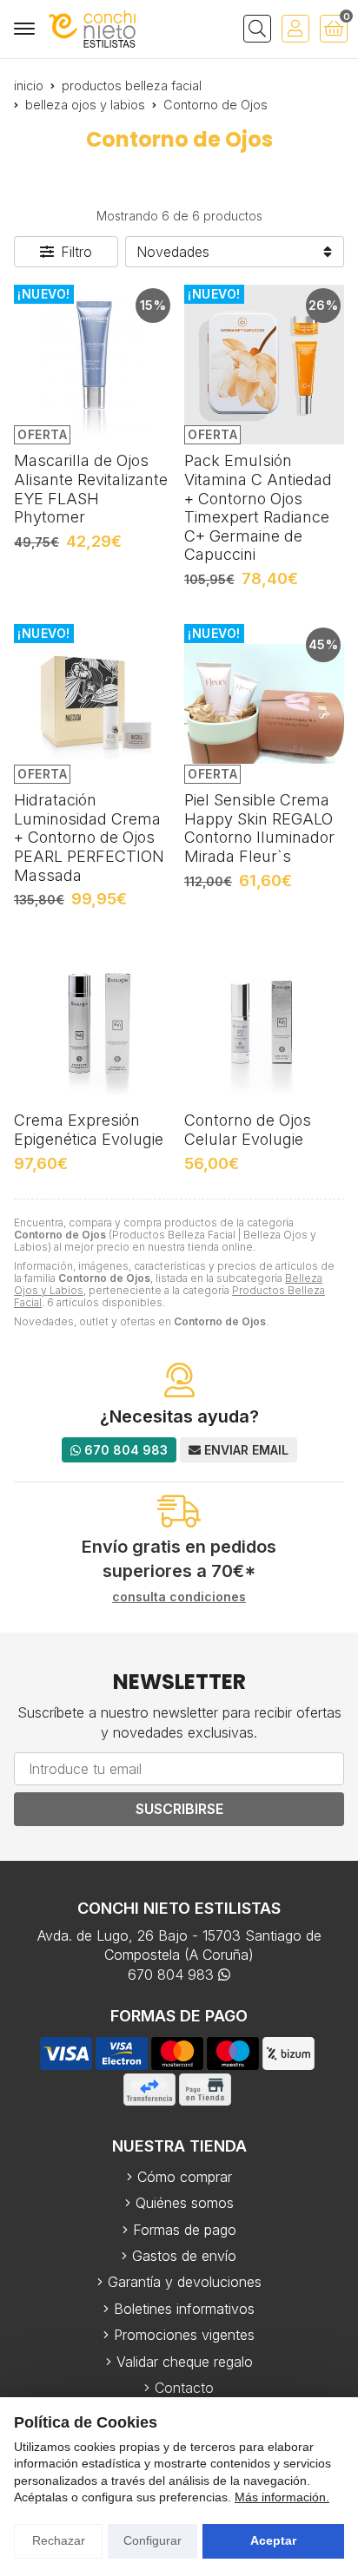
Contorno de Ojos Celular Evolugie (248, 1130)
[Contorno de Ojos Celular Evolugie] (264, 1024)
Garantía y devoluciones (185, 2282)
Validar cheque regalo (185, 2362)
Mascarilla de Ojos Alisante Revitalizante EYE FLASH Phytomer (91, 489)
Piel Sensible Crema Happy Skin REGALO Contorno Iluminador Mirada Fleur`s (259, 828)
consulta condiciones (179, 1597)
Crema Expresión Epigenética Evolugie (89, 1130)
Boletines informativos (184, 2309)
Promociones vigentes (184, 2335)
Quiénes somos (185, 2203)
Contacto (184, 2388)
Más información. (282, 2497)
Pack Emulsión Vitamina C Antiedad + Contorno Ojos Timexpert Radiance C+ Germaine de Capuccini (258, 507)
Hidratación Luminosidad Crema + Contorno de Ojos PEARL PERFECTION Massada (89, 837)
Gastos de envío (184, 2256)
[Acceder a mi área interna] (295, 29)
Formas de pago (185, 2230)
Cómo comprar (185, 2177)
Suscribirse (179, 1809)
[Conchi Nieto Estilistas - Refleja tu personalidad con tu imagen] (92, 29)
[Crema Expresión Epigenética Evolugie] (94, 1024)
